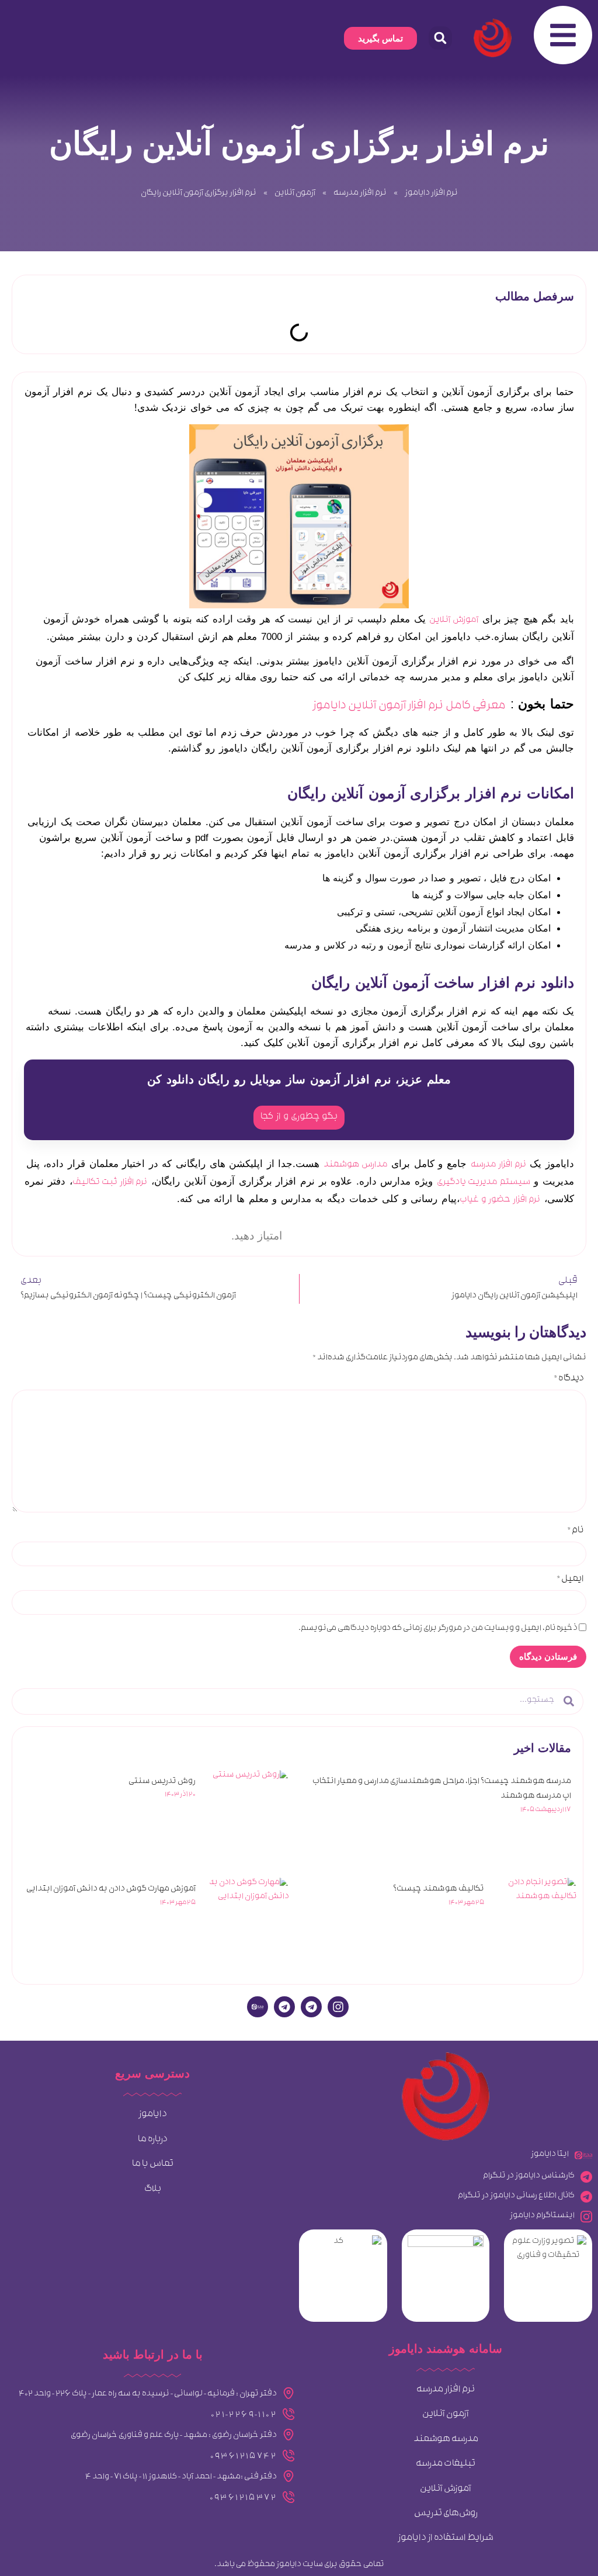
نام (576, 1532)
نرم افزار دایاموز (431, 194)
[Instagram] (338, 2007)
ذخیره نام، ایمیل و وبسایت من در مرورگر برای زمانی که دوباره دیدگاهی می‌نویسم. (438, 1629)
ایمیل (570, 1580)
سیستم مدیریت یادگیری (484, 1183)
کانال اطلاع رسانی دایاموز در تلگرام (516, 2196)
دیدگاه (569, 1380)
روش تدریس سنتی (162, 1782)
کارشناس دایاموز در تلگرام (529, 2177)
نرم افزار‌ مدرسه (360, 194)
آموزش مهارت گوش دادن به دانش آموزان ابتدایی (111, 1890)
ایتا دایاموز (550, 2155)
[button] (440, 38)
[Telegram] (311, 2007)
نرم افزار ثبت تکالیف (110, 1183)
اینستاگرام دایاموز (542, 2216)
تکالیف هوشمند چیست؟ (439, 1890)
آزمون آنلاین (295, 194)
